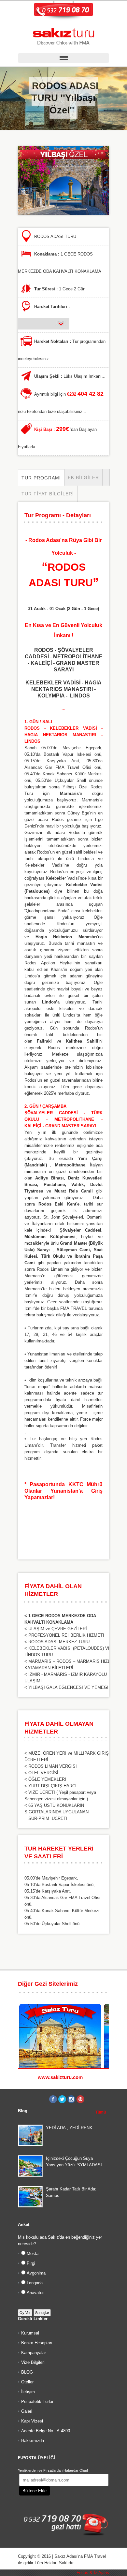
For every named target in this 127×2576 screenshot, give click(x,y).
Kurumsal (30, 2333)
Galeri (27, 2411)
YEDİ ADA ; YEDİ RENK (69, 2128)
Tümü (101, 2112)
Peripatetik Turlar (37, 2401)
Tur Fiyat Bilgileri (48, 494)
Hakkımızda (33, 2441)
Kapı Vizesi (32, 2421)
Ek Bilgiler (83, 477)
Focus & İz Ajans (93, 2573)
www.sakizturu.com (60, 2077)
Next (106, 1984)
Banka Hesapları (37, 2343)
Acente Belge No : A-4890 (46, 2431)
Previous (99, 1984)
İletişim (28, 2392)
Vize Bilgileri (33, 2362)
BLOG (27, 2372)
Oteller (27, 2382)
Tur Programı (41, 478)
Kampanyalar (34, 2353)
